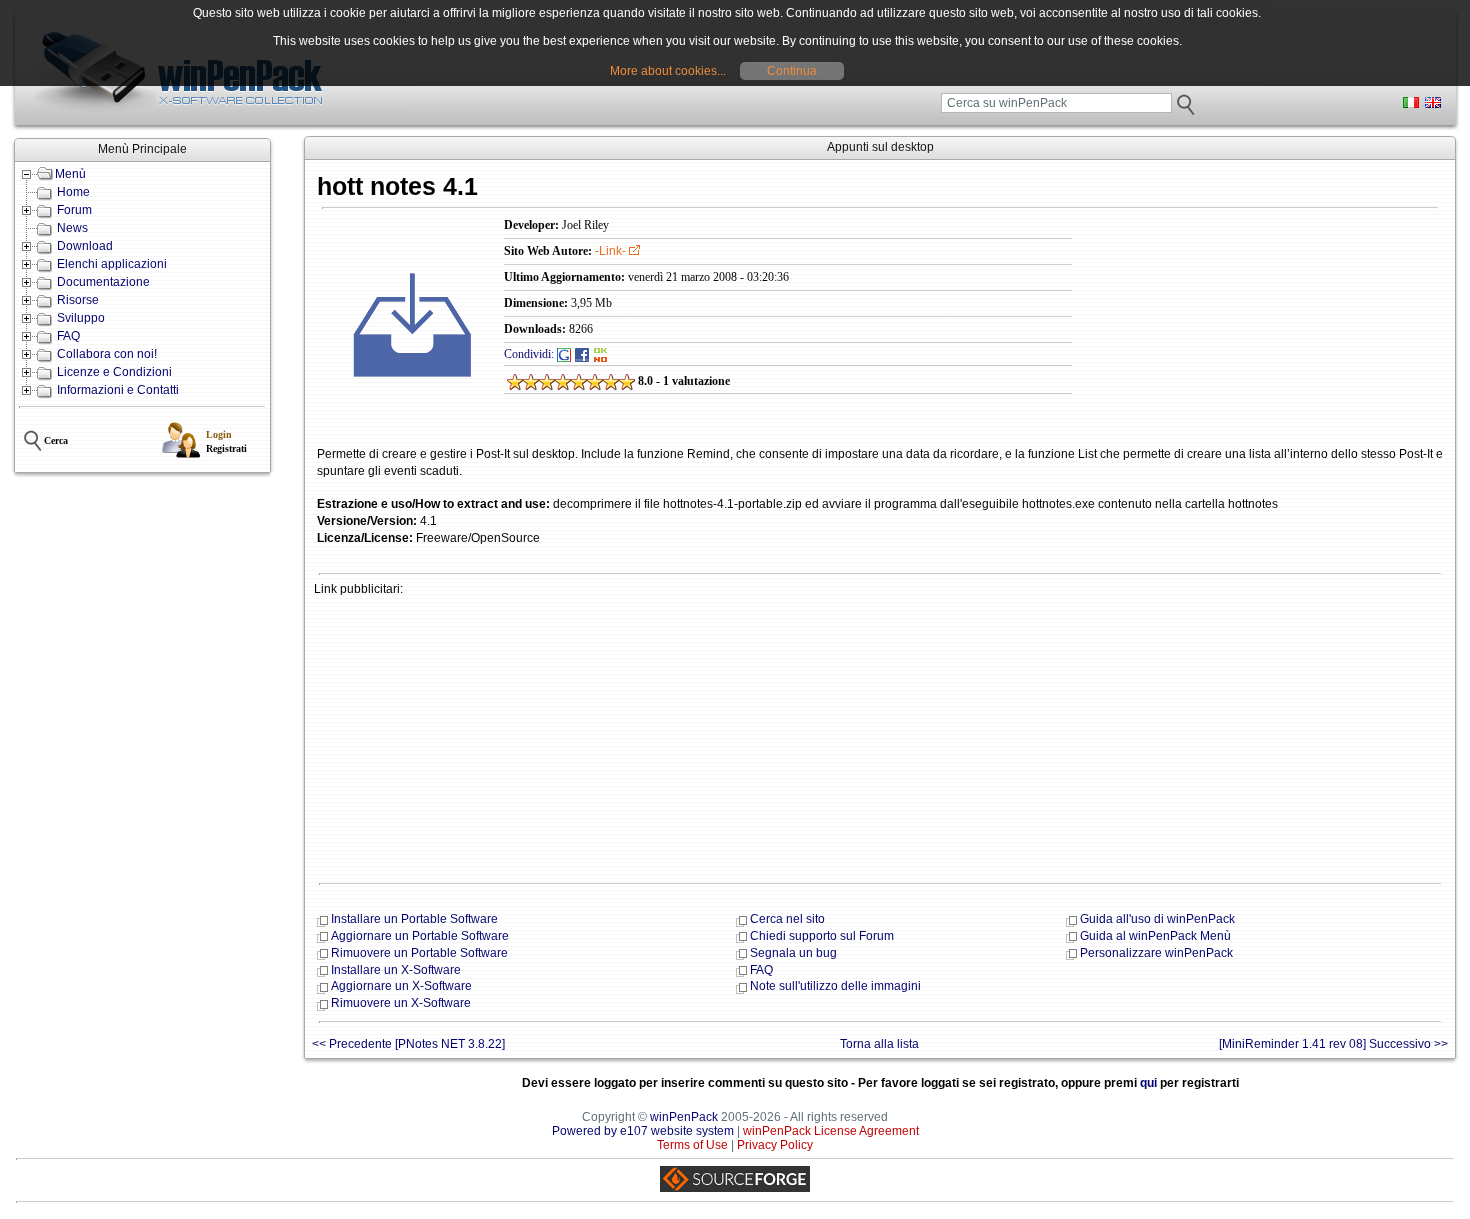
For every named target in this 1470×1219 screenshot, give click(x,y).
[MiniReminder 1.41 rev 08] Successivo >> (1333, 1044)
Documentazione (103, 282)
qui (1148, 1083)
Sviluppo (81, 318)
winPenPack (684, 1117)
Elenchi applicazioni (112, 264)
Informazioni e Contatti (118, 390)
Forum (74, 210)
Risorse (78, 300)
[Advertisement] (880, 737)
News (72, 228)
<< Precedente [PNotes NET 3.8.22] (408, 1044)
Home (73, 192)
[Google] (564, 354)
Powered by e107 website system (643, 1131)
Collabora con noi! (107, 354)
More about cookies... (668, 71)
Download (85, 246)
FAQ (68, 336)
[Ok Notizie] (601, 354)
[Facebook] (582, 354)
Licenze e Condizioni (114, 372)
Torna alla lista (879, 1044)
